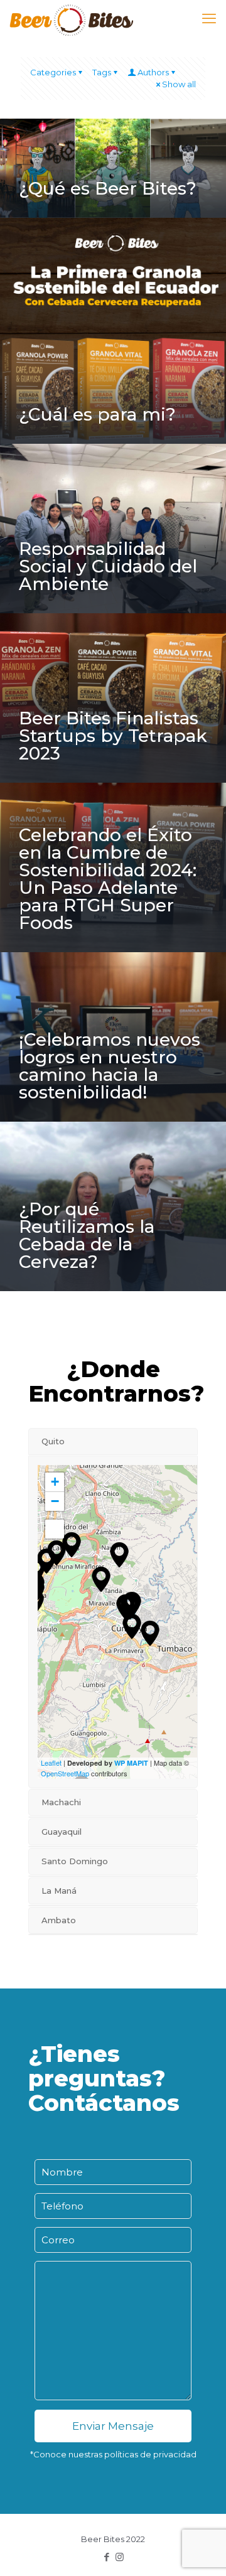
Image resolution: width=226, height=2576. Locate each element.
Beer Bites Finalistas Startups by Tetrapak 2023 (113, 736)
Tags (102, 72)
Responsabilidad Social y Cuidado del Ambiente (108, 566)
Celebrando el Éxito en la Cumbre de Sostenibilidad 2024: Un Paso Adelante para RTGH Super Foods (108, 879)
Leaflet (51, 1763)
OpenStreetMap (65, 1773)
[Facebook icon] (106, 2557)
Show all (179, 84)
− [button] (55, 1501)
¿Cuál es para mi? (97, 414)
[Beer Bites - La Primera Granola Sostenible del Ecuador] (71, 19)
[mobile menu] (209, 19)
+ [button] (55, 1482)
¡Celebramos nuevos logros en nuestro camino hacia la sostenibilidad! (110, 1066)
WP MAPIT (131, 1763)
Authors (153, 72)
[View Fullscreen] (55, 1529)
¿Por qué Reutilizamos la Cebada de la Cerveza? (87, 1235)
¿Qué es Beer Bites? (108, 188)
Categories (53, 72)
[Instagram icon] (120, 2557)
